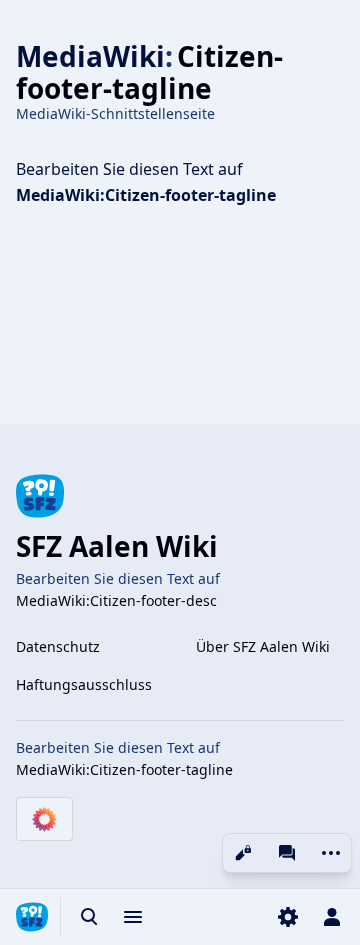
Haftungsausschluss (84, 684)
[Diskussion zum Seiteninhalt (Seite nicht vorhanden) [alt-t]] (287, 853)
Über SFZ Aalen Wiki (263, 646)
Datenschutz (58, 646)
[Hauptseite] (32, 917)
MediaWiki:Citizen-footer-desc (116, 600)
